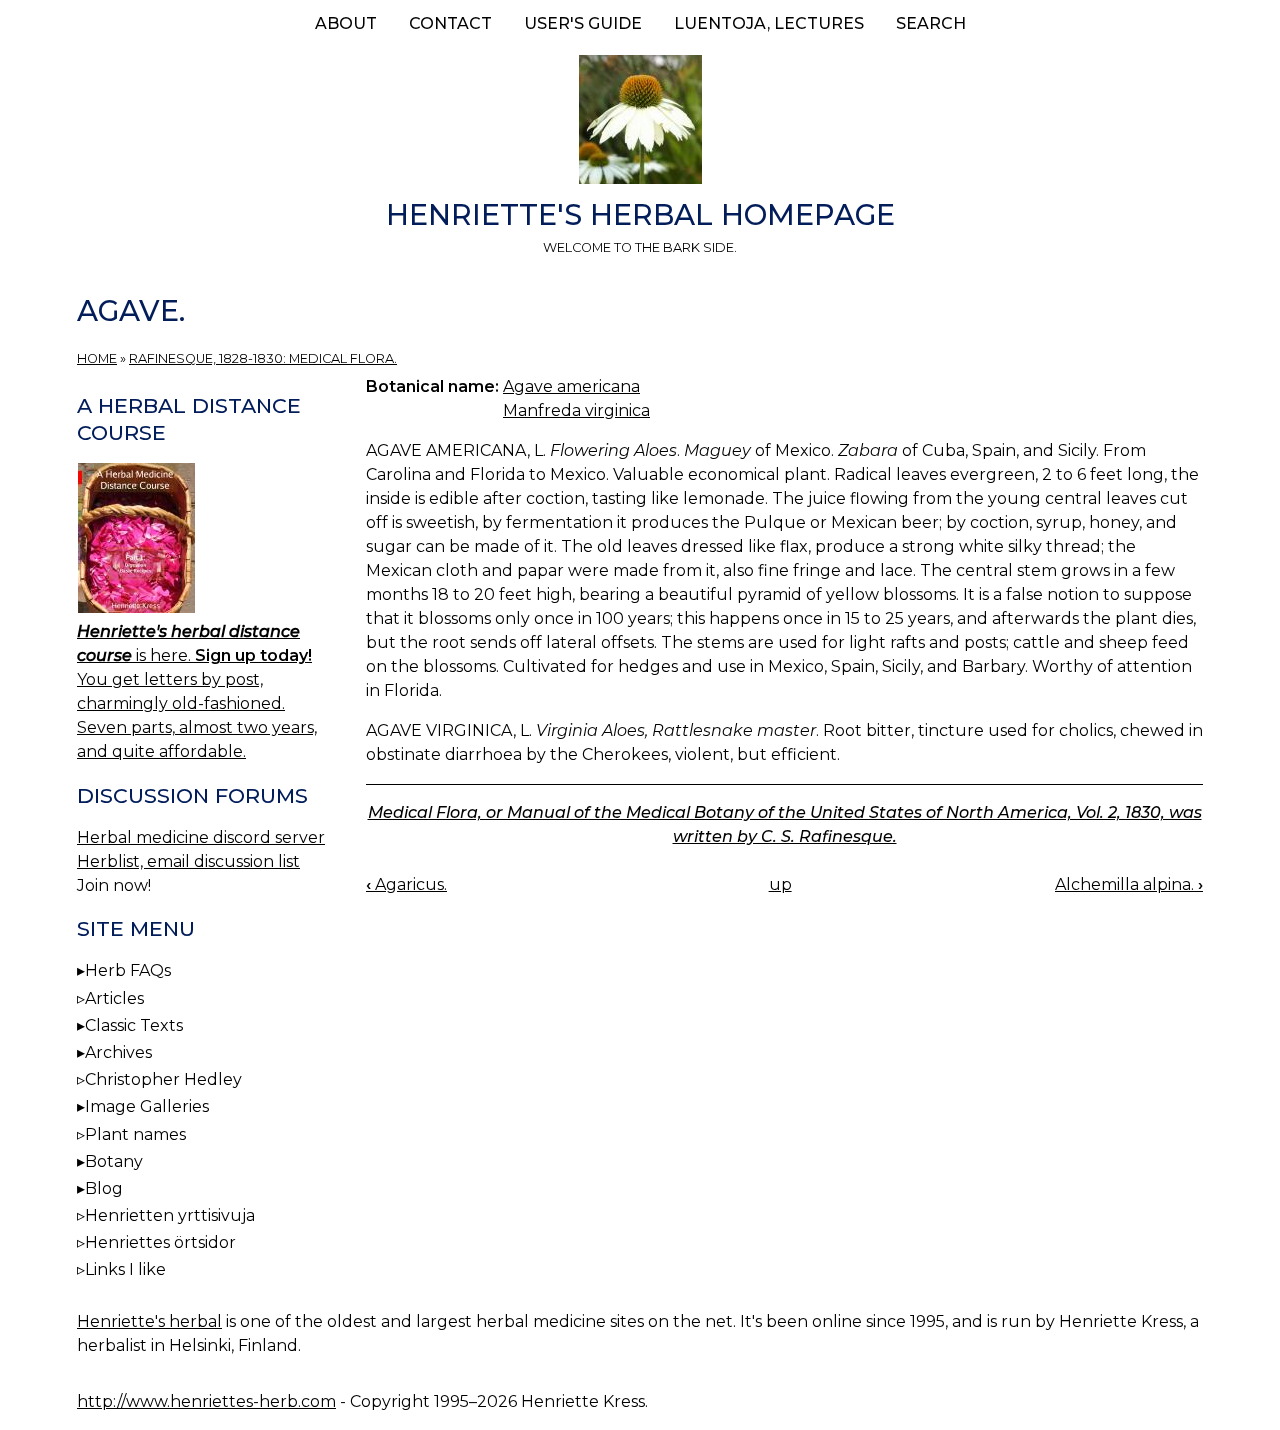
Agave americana (571, 386)
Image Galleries (147, 1106)
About (346, 23)
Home (97, 358)
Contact (450, 23)
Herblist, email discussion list (188, 861)
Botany (114, 1161)
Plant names (135, 1134)
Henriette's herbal (149, 1321)
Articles (114, 998)
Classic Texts (134, 1025)
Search (931, 23)
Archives (118, 1052)
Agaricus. (406, 884)
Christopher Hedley (163, 1079)
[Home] (640, 123)
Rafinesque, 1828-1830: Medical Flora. (263, 358)
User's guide (583, 23)
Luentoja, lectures (769, 23)
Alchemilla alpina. (1129, 884)
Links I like (125, 1269)
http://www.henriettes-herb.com (206, 1401)
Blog (104, 1188)
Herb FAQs (128, 970)
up (780, 884)
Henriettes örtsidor (160, 1242)
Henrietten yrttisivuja (170, 1215)
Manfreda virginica (576, 410)
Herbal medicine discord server (201, 837)
